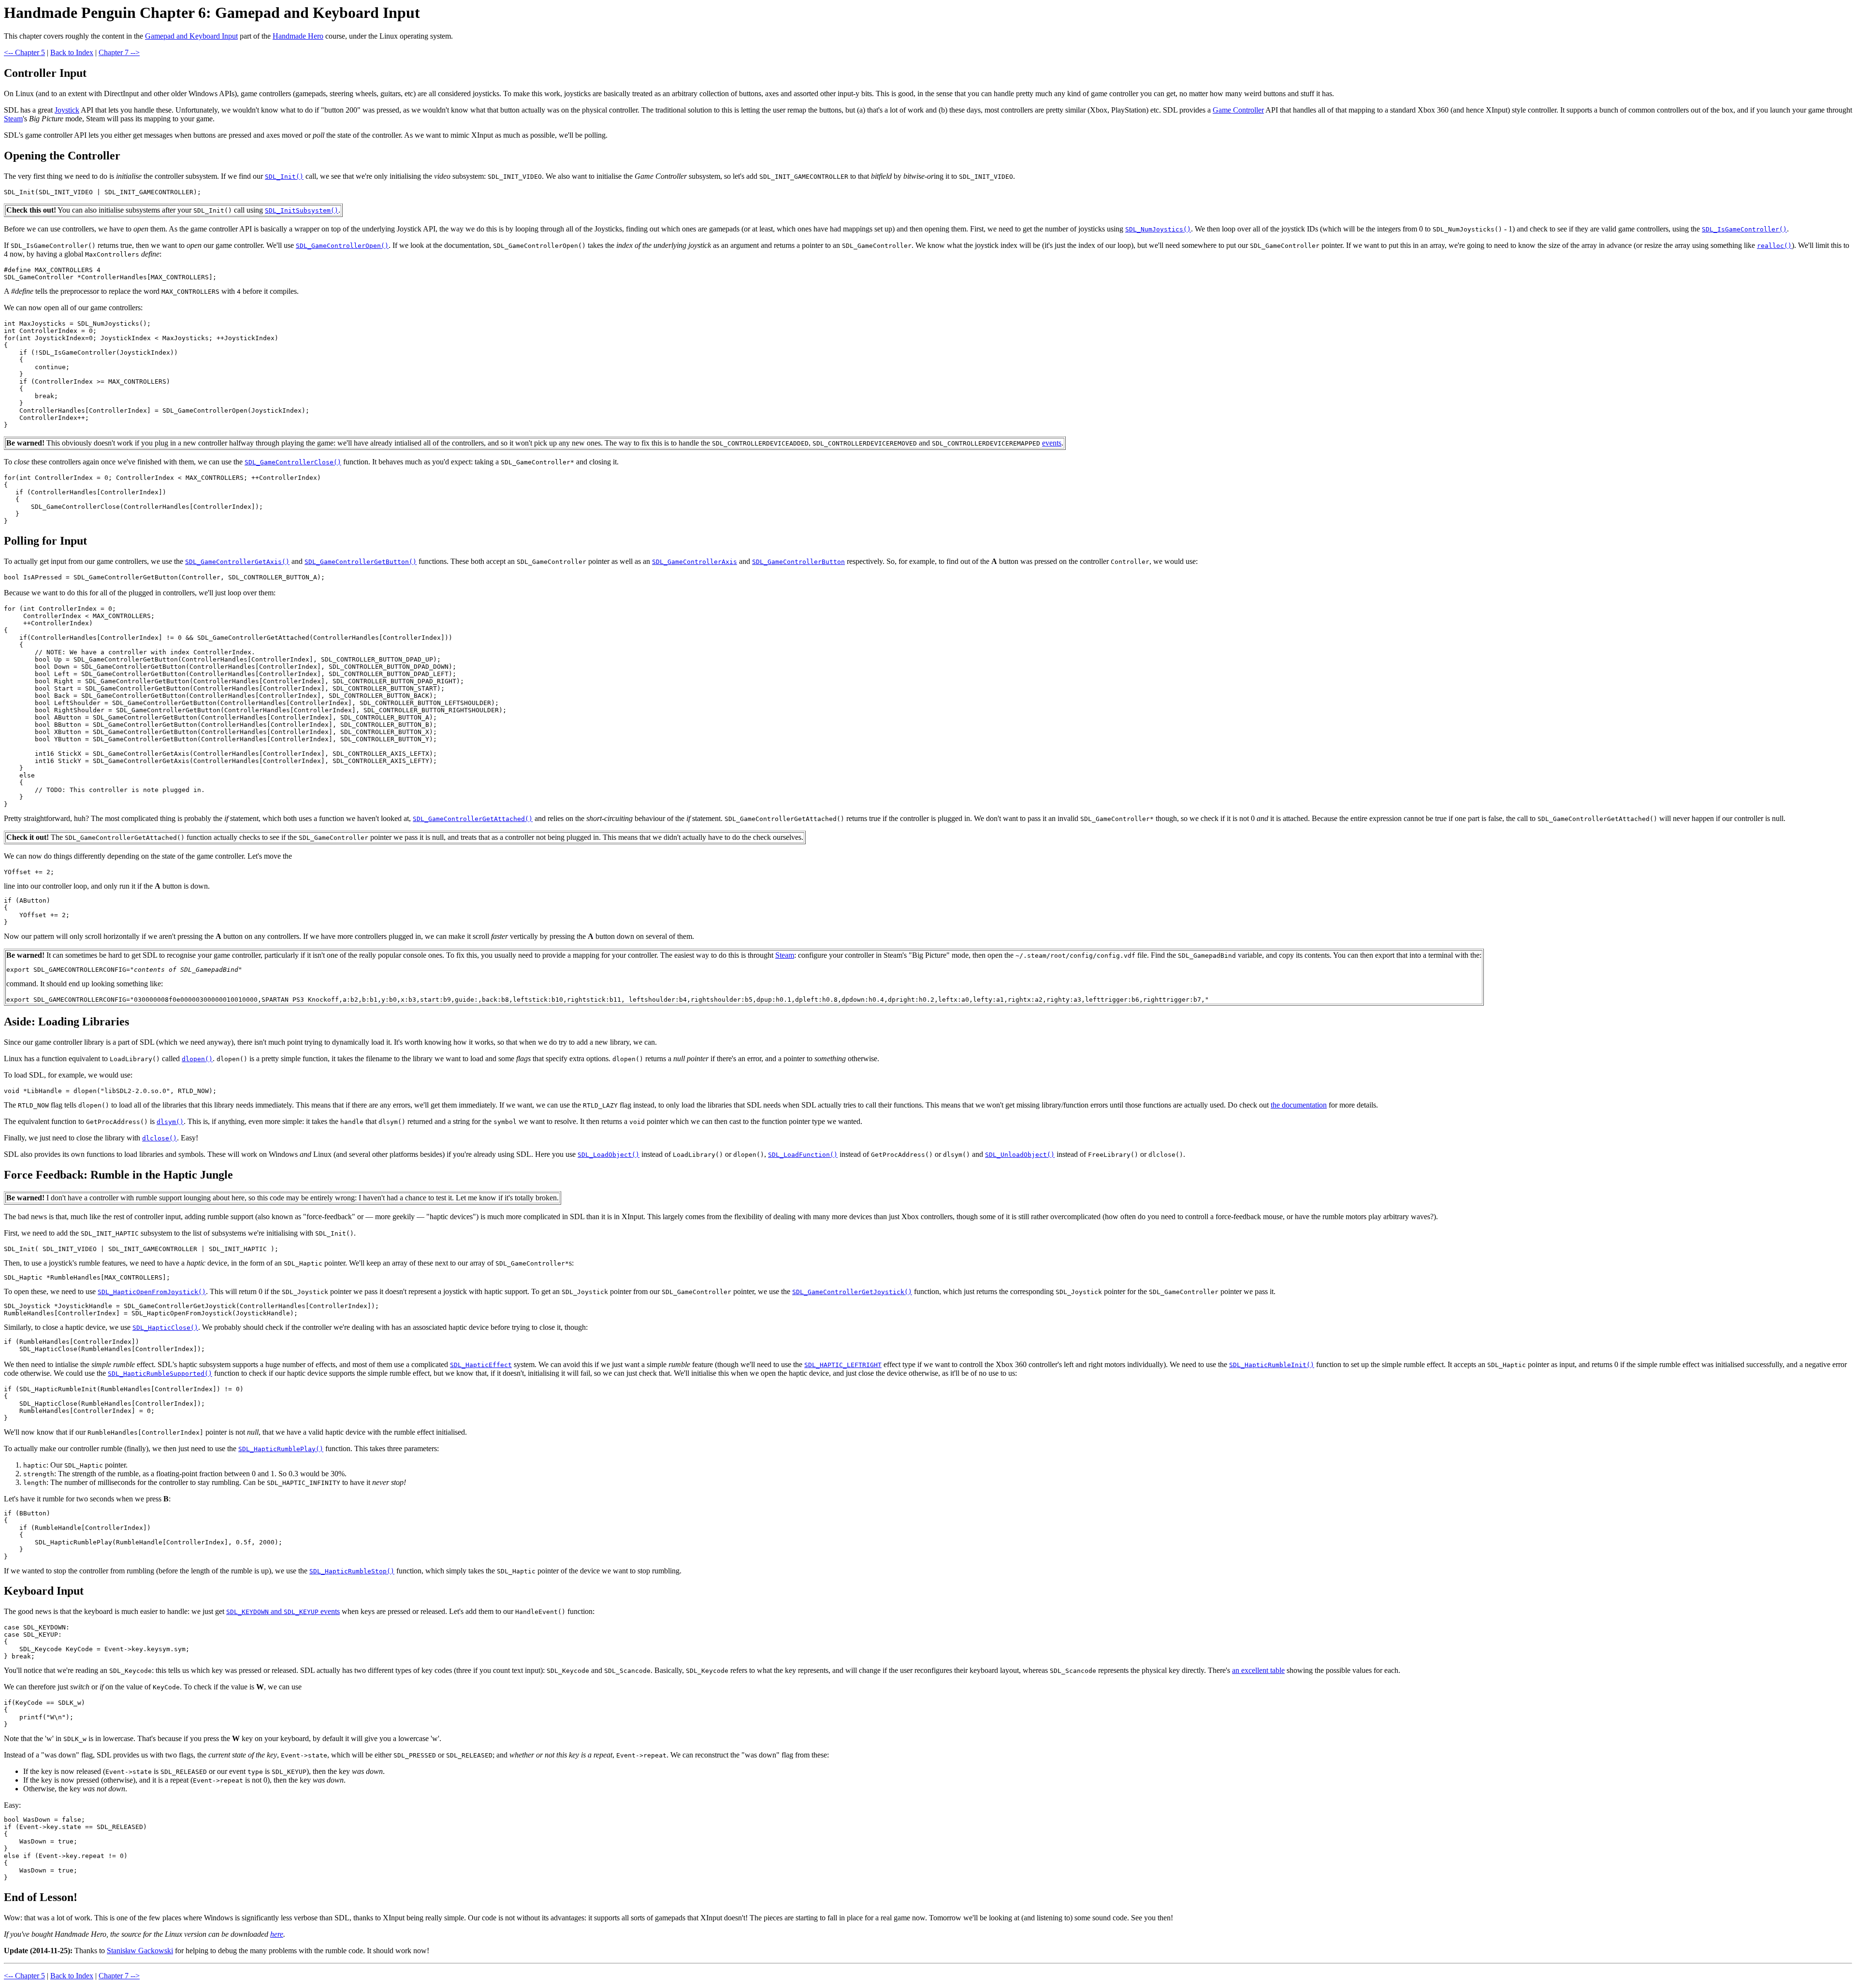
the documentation (1299, 1105)
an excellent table (1258, 1670)
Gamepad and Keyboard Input (191, 36)
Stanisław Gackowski (140, 1951)
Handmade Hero (298, 36)
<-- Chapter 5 (24, 52)
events (1052, 443)
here (277, 1934)
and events (283, 1611)
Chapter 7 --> (119, 52)
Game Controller (1238, 110)
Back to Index (72, 52)
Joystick (67, 110)
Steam (13, 119)
